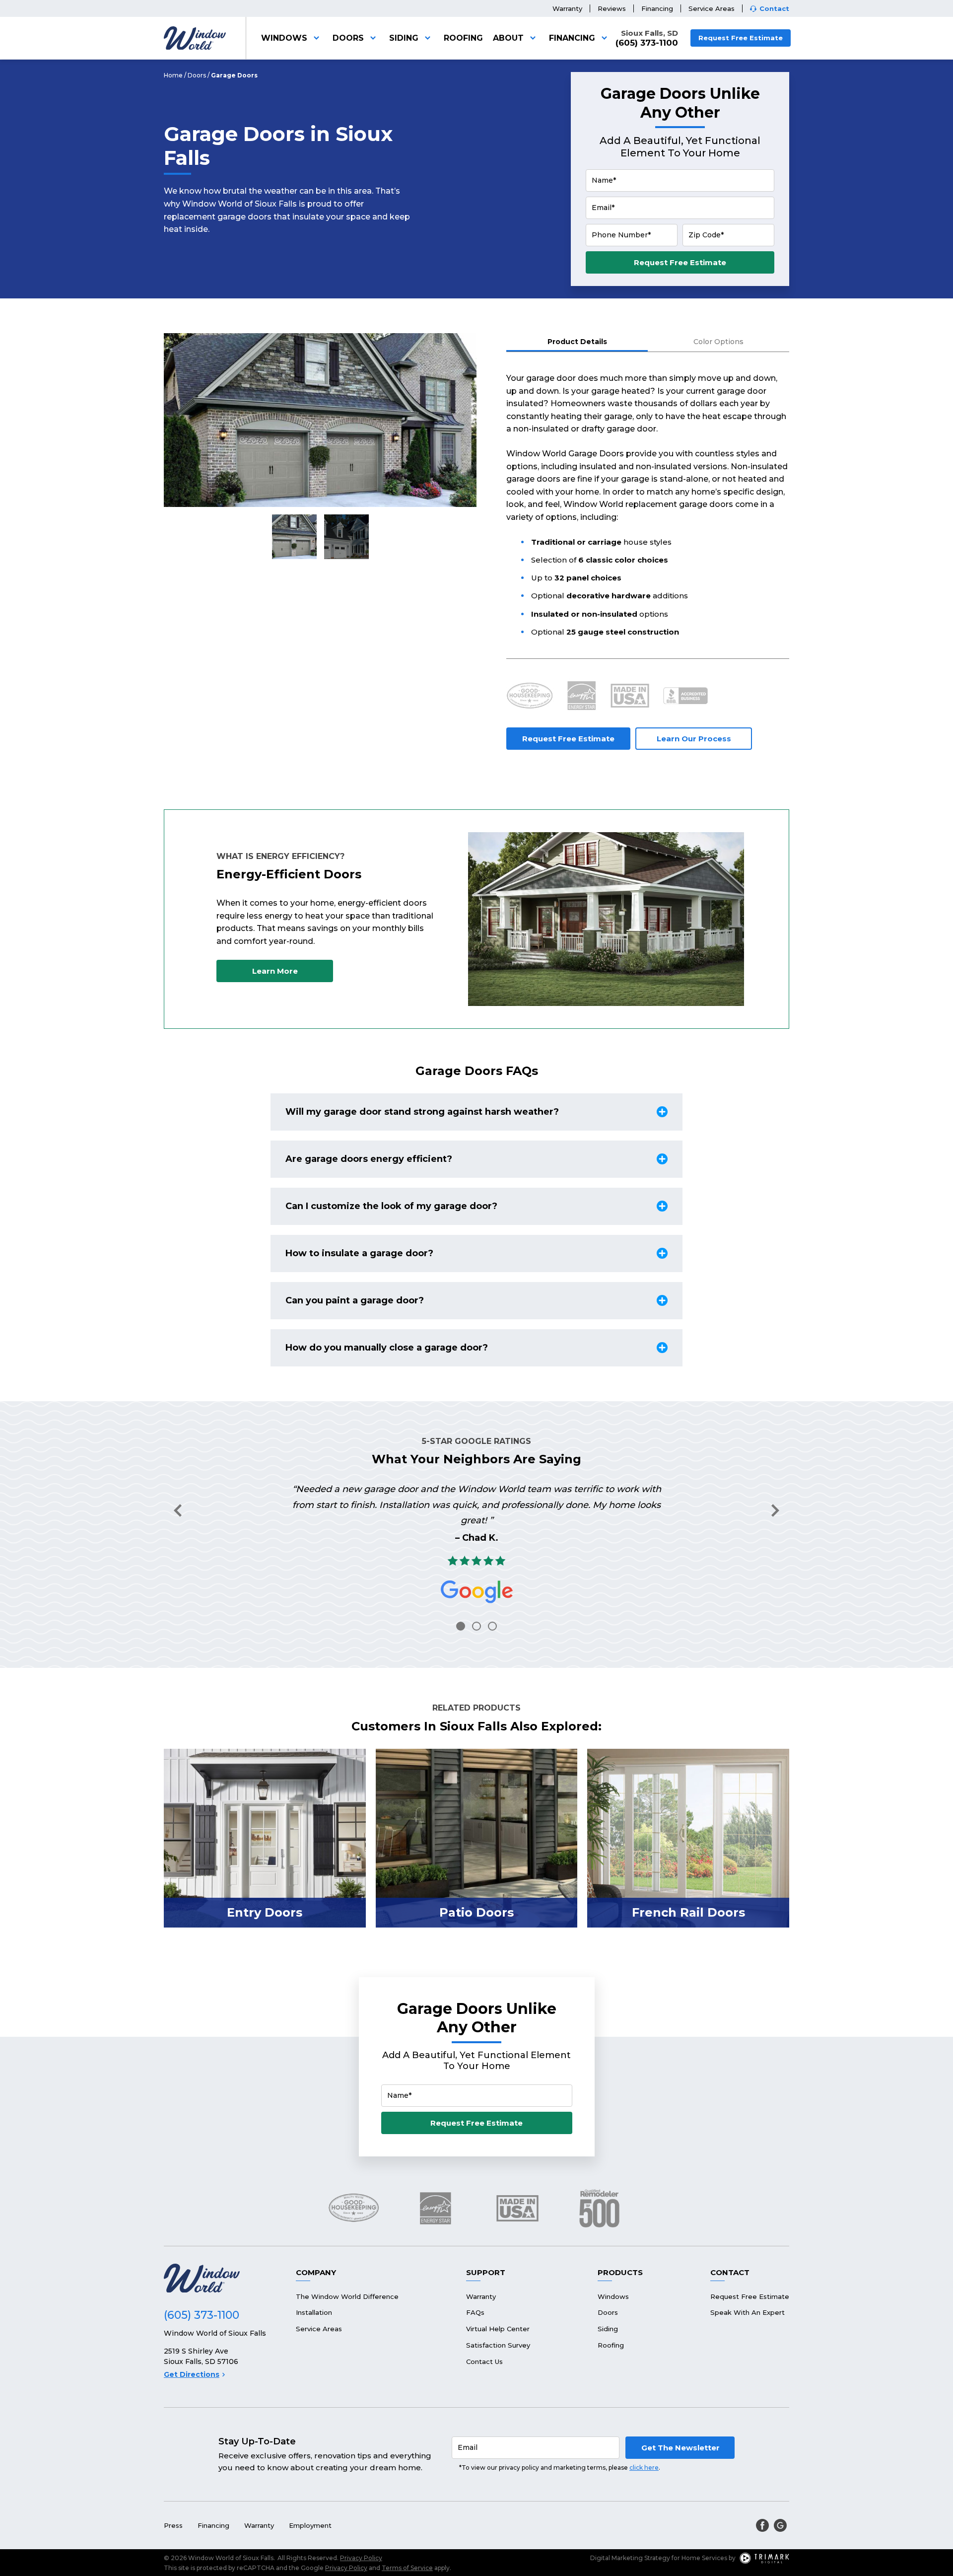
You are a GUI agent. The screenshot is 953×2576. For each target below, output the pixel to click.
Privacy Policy (361, 2558)
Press (173, 2525)
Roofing (463, 38)
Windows (284, 38)
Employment (310, 2525)
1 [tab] (461, 1626)
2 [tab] (476, 1626)
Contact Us (484, 2361)
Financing (657, 8)
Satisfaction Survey (498, 2345)
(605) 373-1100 (647, 43)
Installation (314, 2312)
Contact (774, 9)
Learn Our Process (694, 739)
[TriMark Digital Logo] (764, 2558)
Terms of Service (407, 2568)
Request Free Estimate (741, 38)
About (508, 38)
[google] (780, 2525)
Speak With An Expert (748, 2312)
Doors (348, 38)
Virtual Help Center (498, 2329)
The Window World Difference (347, 2296)
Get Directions (192, 2374)
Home (173, 75)
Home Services (704, 2558)
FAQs (475, 2312)
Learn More (275, 971)
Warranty (567, 8)
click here (644, 2468)
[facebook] (762, 2525)
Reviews (612, 8)
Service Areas (712, 8)
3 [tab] (492, 1626)
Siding (404, 38)
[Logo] (195, 38)
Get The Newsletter (681, 2448)
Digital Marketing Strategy (630, 2558)
